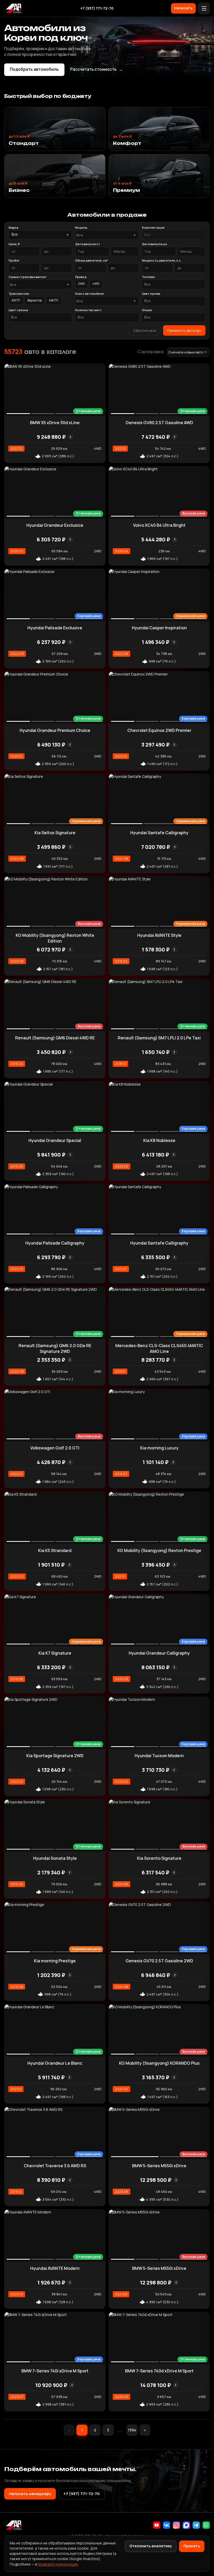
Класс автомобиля (89, 294)
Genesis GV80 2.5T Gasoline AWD (159, 423)
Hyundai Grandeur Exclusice (55, 525)
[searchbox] (174, 235)
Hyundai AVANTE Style (159, 935)
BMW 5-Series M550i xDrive (159, 2166)
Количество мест (88, 310)
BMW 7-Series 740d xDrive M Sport (159, 2371)
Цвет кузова (151, 294)
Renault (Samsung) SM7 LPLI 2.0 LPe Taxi (159, 1038)
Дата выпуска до (155, 244)
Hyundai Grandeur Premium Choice (55, 730)
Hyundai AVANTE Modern (55, 2268)
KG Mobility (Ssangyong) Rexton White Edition (55, 938)
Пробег (14, 260)
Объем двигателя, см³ (92, 260)
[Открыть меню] (204, 8)
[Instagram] (176, 2525)
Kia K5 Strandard (55, 1550)
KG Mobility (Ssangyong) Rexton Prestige (159, 1550)
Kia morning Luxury (159, 1448)
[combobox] (107, 235)
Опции (147, 310)
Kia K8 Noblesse (159, 1140)
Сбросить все (145, 330)
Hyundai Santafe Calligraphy (159, 833)
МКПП (54, 300)
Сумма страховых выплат (28, 277)
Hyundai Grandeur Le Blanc (55, 2063)
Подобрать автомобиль (34, 69)
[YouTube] (157, 2525)
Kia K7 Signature (55, 1653)
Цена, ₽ (14, 244)
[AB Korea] (14, 8)
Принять (192, 2546)
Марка (13, 227)
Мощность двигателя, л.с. (162, 260)
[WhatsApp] (206, 2525)
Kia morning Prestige (55, 1961)
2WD (82, 284)
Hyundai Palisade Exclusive (55, 628)
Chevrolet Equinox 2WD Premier (159, 730)
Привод (81, 277)
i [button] (70, 437)
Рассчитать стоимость (97, 69)
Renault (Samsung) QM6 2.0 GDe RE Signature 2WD (55, 1348)
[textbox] (104, 235)
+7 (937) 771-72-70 (97, 8)
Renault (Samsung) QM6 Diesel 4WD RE (55, 1038)
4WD (96, 284)
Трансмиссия (19, 294)
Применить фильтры (184, 330)
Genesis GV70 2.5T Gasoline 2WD (159, 1961)
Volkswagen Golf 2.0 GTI (55, 1448)
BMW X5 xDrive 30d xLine (55, 423)
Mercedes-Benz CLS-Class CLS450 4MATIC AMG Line (159, 1348)
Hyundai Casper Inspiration (159, 628)
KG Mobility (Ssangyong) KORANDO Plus (159, 2063)
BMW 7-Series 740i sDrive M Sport (55, 2371)
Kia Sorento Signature (159, 1858)
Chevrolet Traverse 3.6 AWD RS (55, 2166)
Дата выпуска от (88, 244)
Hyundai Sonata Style (55, 1858)
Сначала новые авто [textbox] (186, 352)
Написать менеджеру (30, 2494)
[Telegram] (196, 2525)
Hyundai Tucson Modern (159, 1756)
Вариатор (35, 300)
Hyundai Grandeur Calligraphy (159, 1653)
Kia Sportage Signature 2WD (55, 1756)
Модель (81, 227)
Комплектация (153, 227)
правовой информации (58, 2564)
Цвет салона (18, 310)
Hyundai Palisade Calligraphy (55, 1243)
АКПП (16, 300)
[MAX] (186, 2525)
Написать (183, 8)
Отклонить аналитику (151, 2546)
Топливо (148, 277)
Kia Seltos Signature (55, 833)
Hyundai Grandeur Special (55, 1140)
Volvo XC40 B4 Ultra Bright (159, 525)
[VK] (167, 2525)
